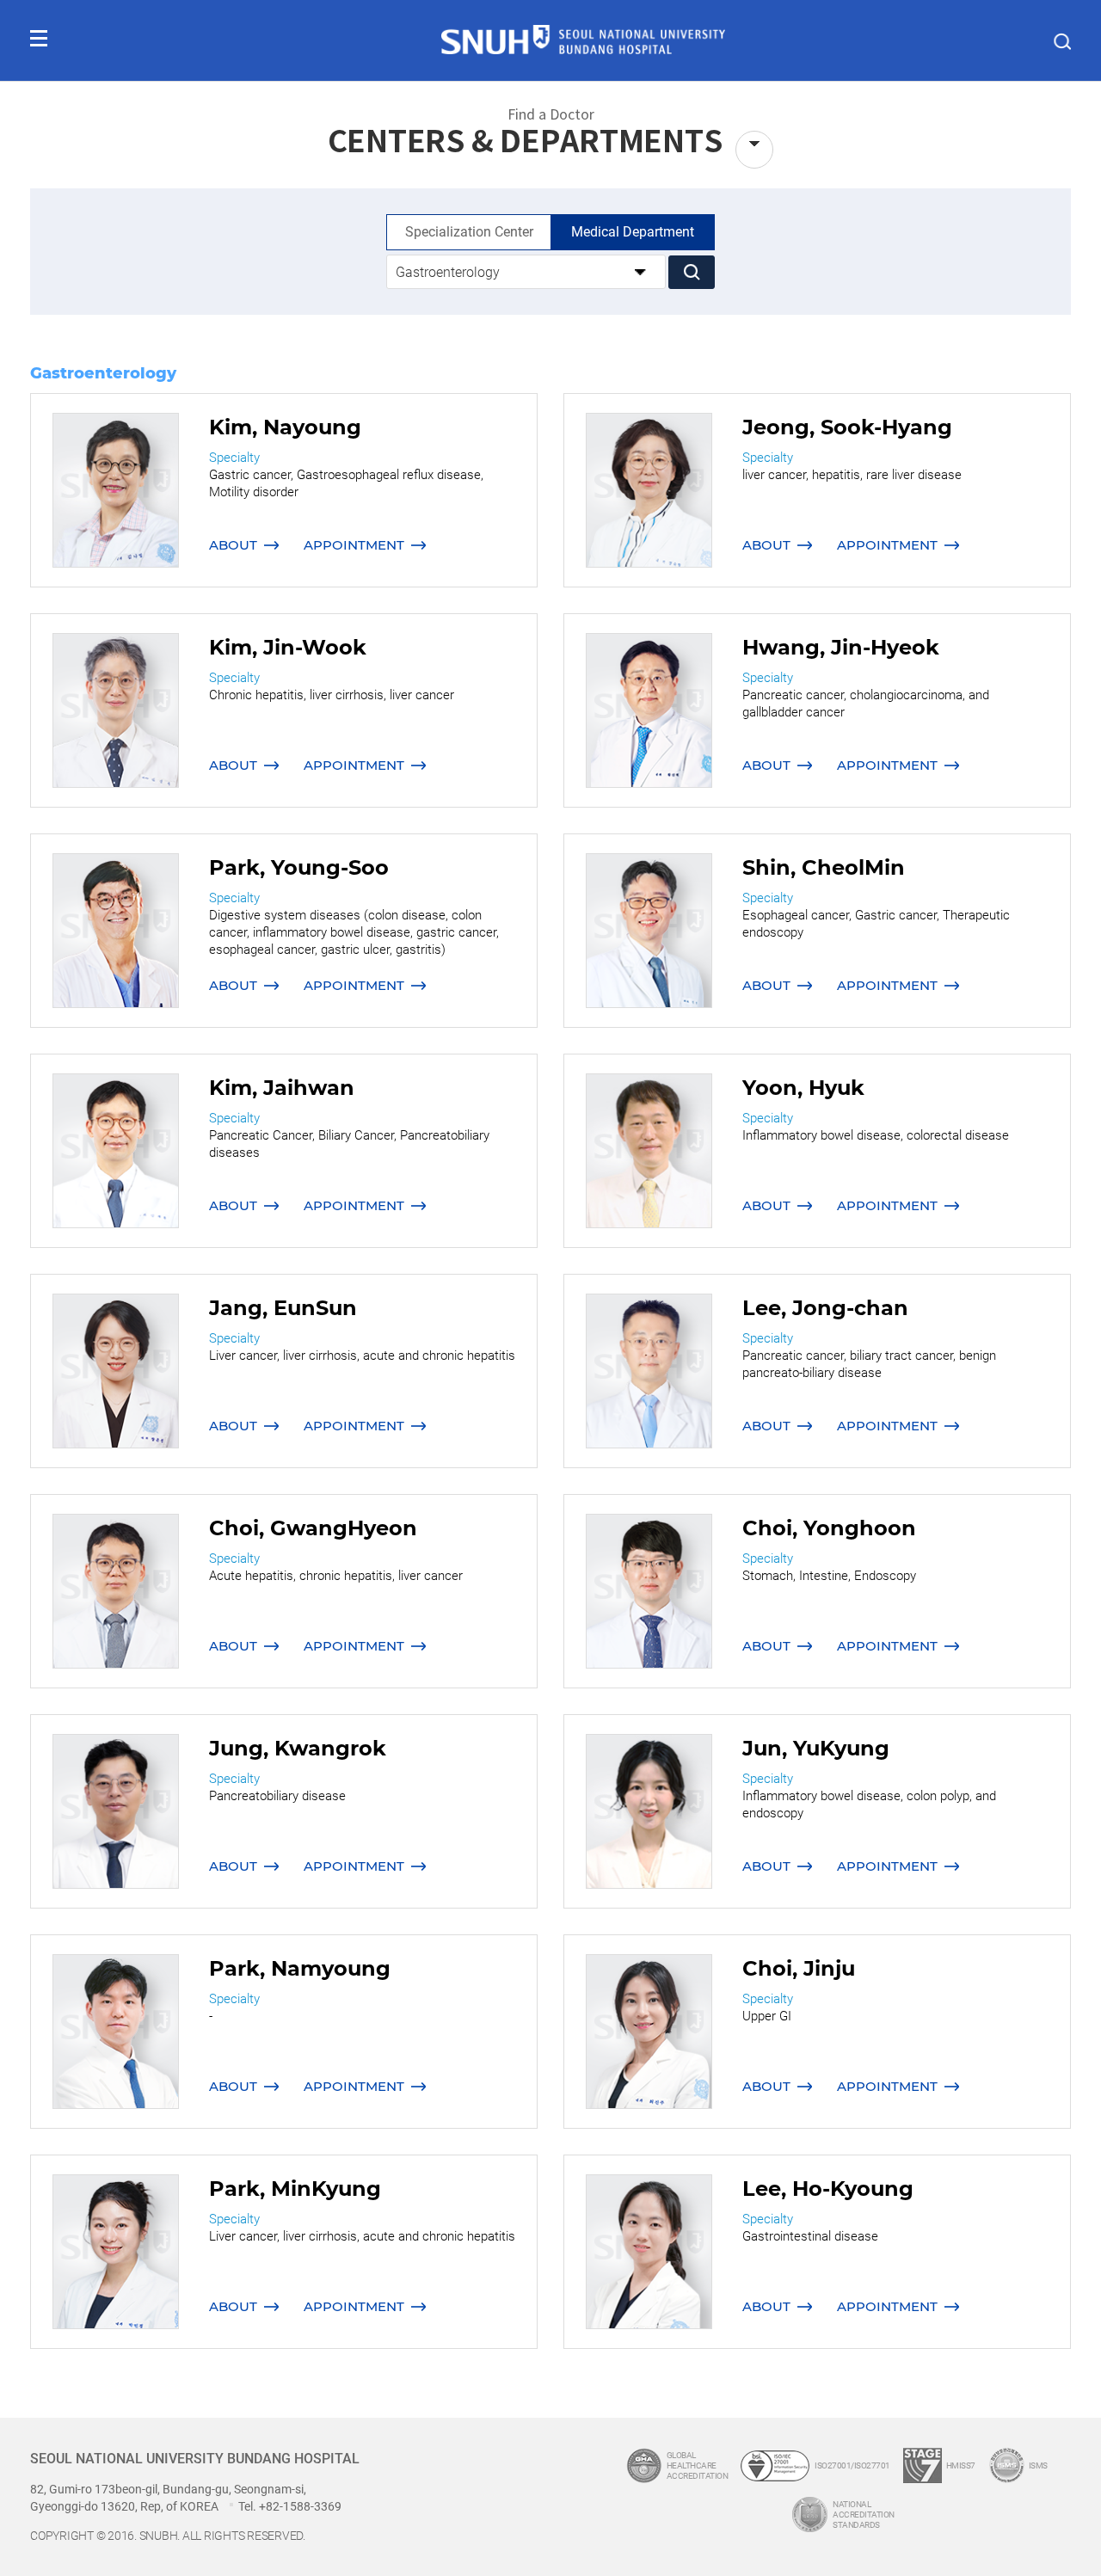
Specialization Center (469, 232)
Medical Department (633, 232)
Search (692, 272)
